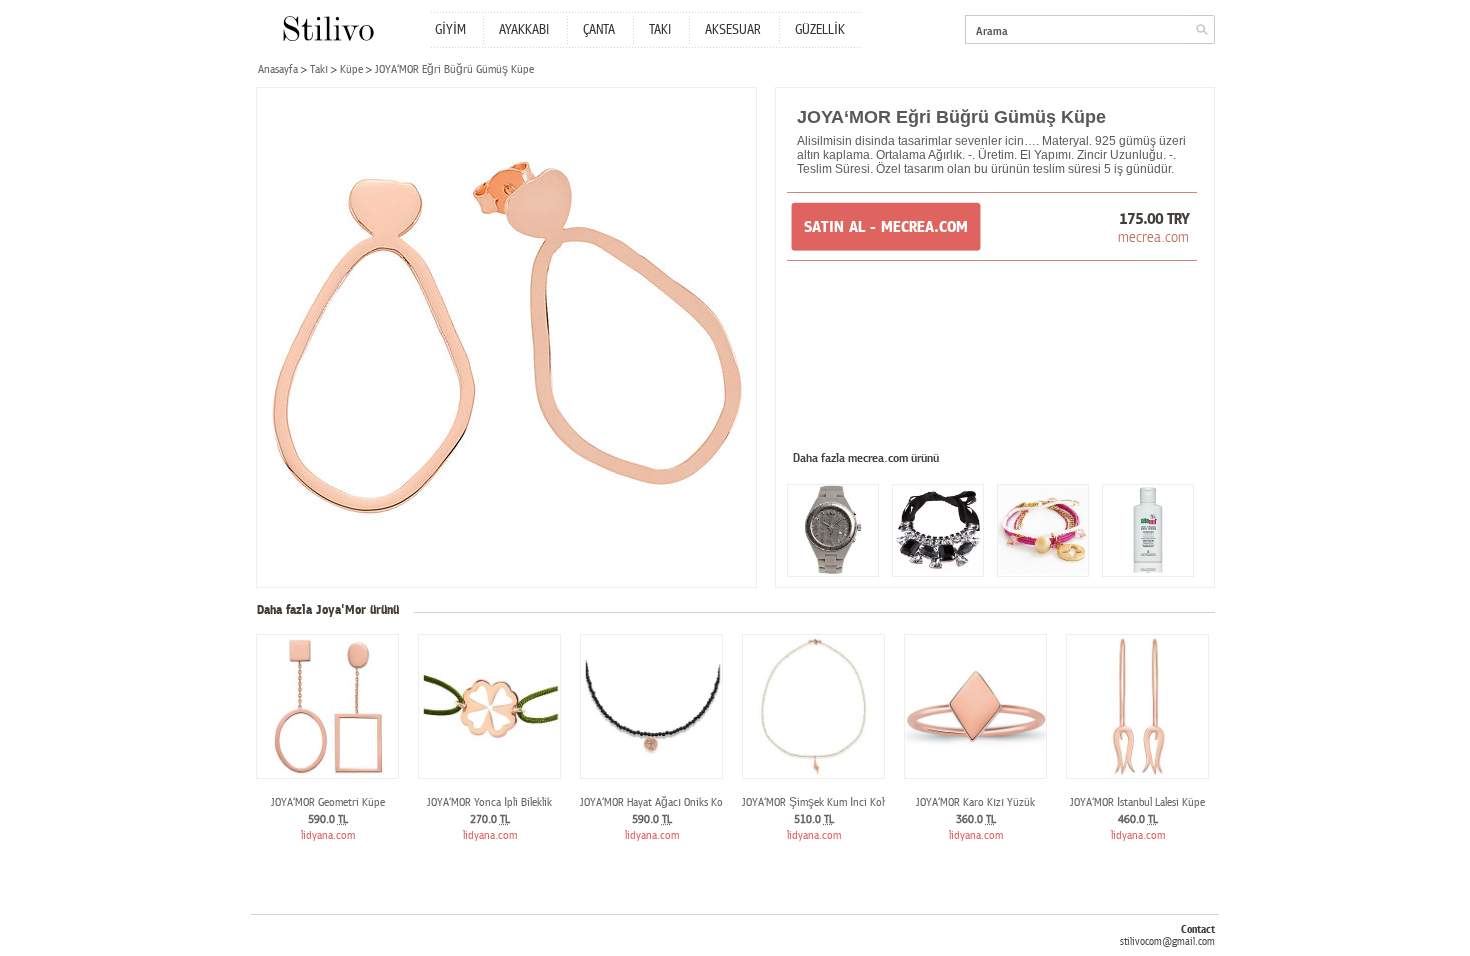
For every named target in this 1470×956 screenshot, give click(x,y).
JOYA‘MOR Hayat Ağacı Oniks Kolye (657, 802)
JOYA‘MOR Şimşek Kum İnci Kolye (818, 802)
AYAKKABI (524, 30)
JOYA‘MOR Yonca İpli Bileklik (489, 802)
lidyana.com (328, 835)
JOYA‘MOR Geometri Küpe (328, 802)
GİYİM (450, 30)
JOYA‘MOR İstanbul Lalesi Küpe (1137, 802)
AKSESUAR (733, 30)
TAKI (660, 30)
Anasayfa (278, 69)
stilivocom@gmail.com (1167, 941)
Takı (319, 69)
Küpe (351, 69)
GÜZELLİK (820, 30)
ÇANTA (599, 30)
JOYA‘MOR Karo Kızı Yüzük (975, 802)
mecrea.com (1153, 237)
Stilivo (327, 28)
